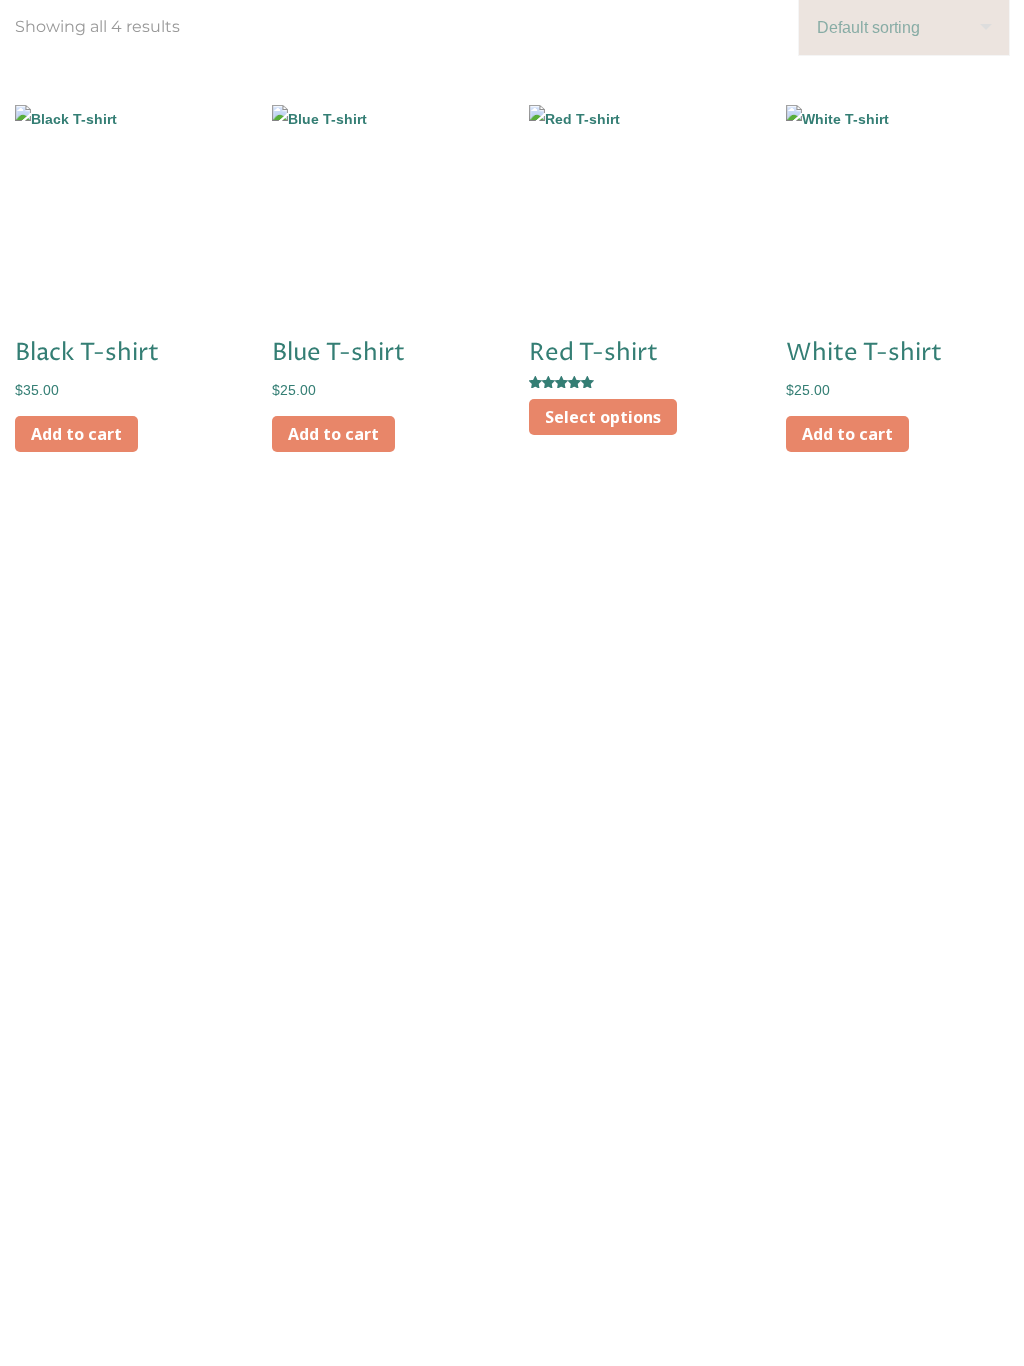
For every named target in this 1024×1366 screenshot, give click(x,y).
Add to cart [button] (76, 434)
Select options (603, 417)
